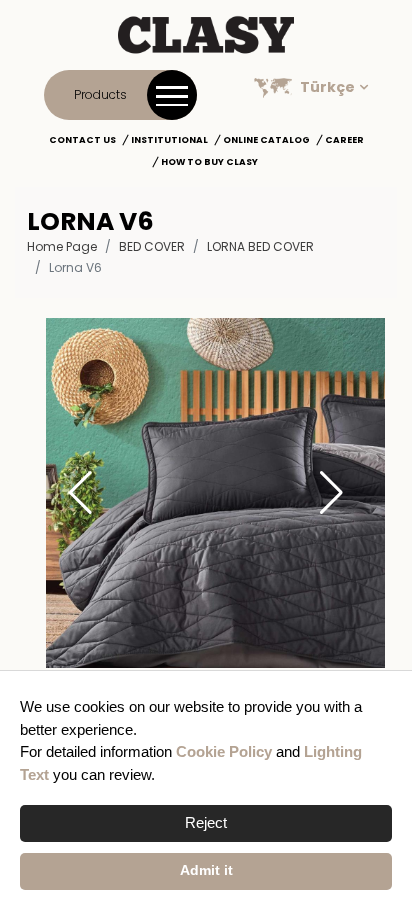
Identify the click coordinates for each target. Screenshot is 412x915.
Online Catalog (266, 140)
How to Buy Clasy (209, 162)
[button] (331, 493)
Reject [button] (206, 822)
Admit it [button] (206, 870)
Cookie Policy (224, 751)
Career (344, 140)
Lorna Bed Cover (260, 246)
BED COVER (152, 246)
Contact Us (82, 140)
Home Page (62, 246)
